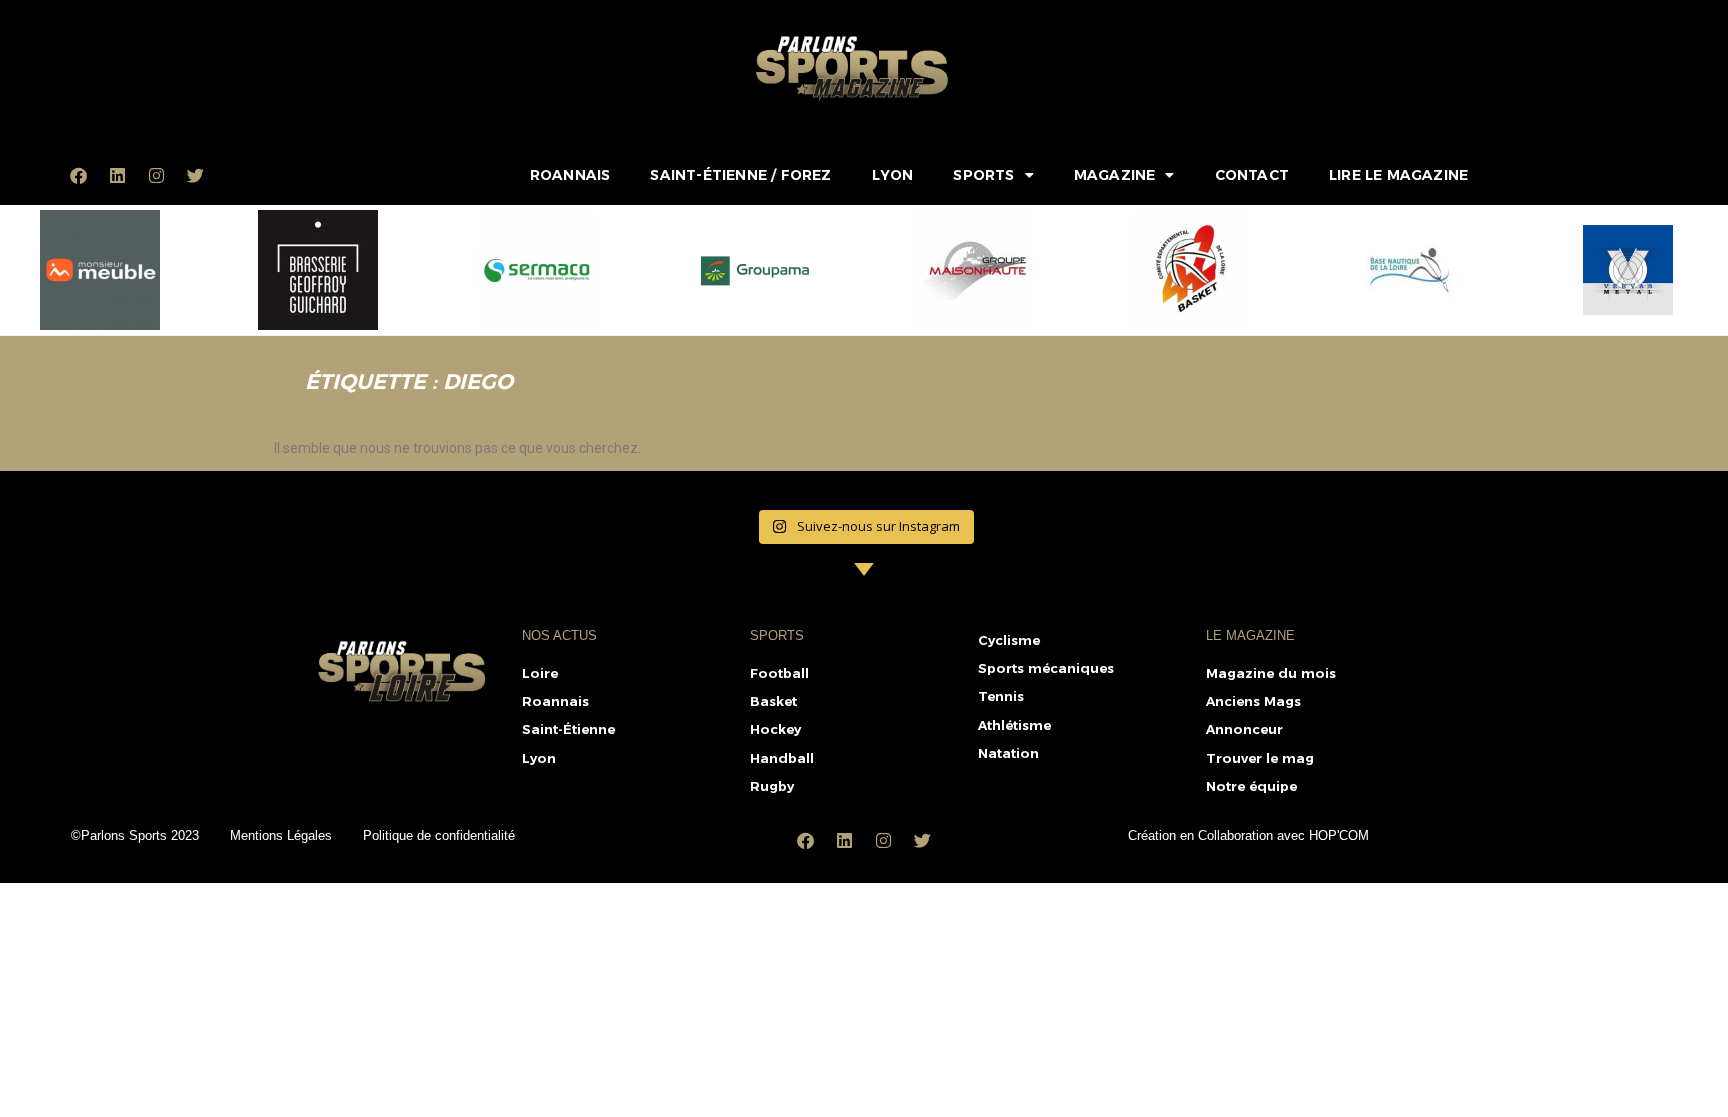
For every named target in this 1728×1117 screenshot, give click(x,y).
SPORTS (983, 175)
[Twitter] (195, 175)
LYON (893, 175)
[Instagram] (156, 175)
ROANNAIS (570, 175)
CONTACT (1252, 175)
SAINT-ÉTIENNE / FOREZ (740, 175)
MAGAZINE (1115, 175)
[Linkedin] (117, 175)
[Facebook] (78, 175)
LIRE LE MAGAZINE (1398, 175)
